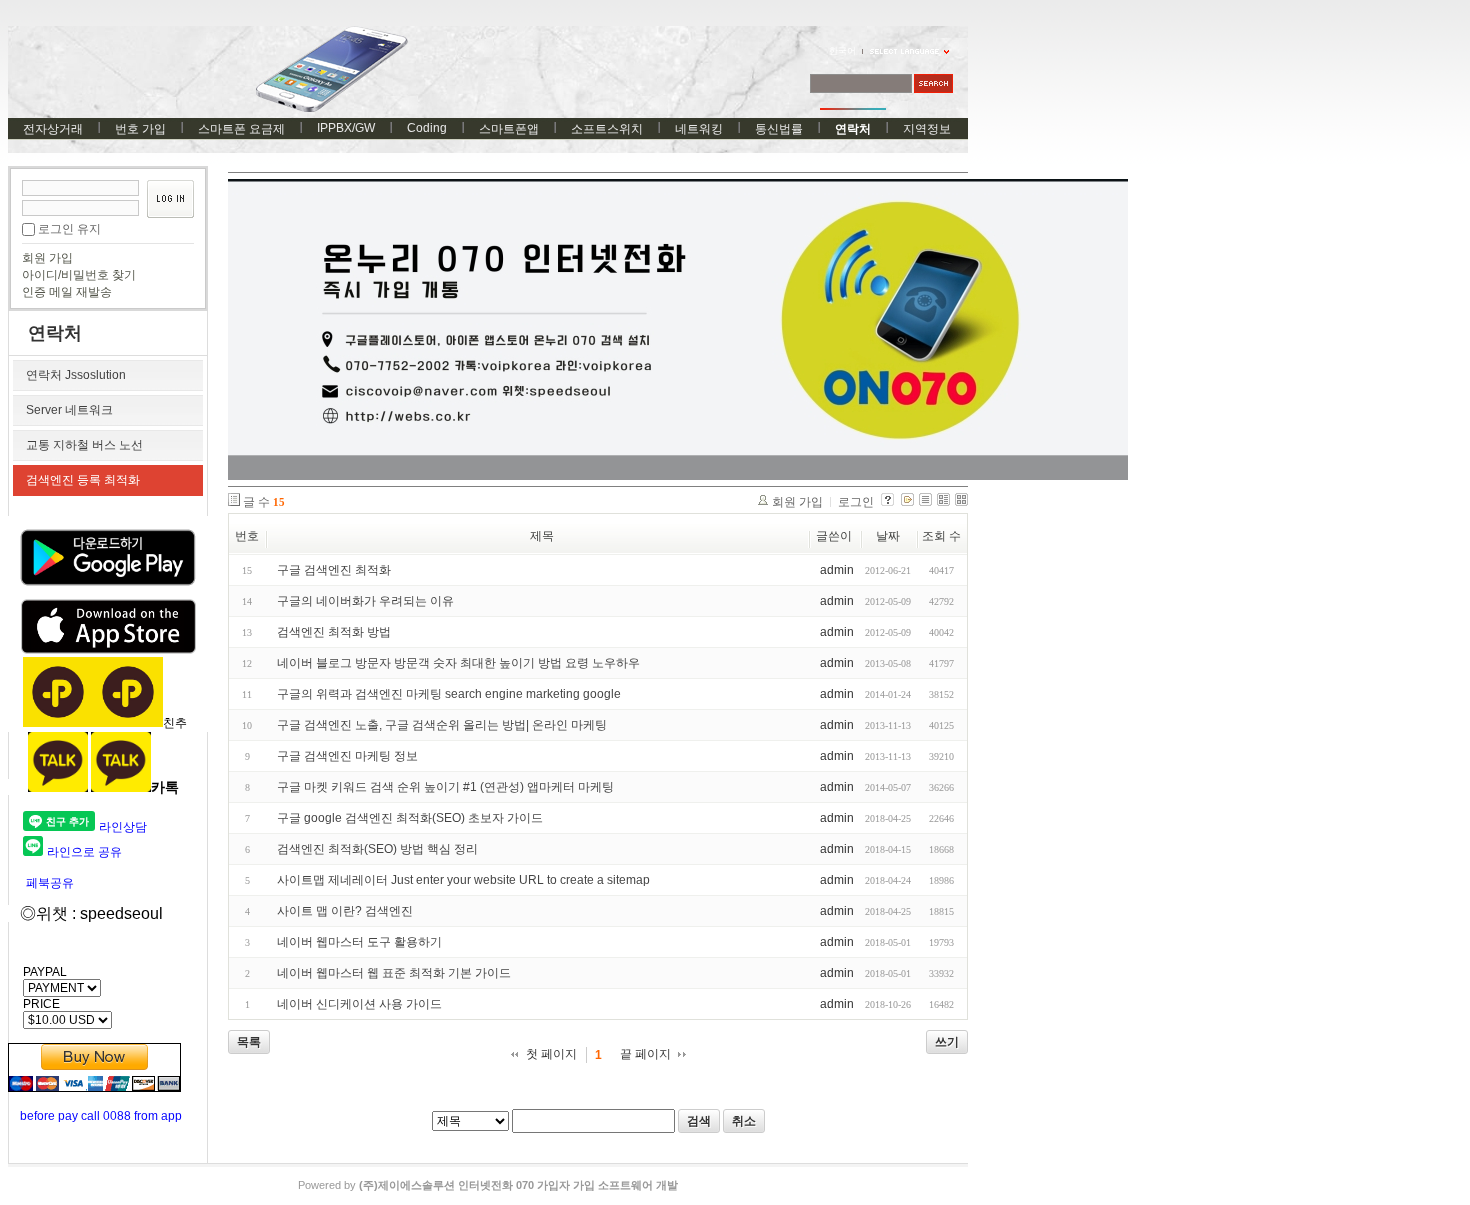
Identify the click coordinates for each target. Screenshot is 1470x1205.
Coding (427, 128)
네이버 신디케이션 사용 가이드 (359, 1004)
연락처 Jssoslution (76, 375)
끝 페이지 (645, 1054)
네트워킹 (699, 129)
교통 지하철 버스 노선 (84, 445)
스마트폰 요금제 (241, 129)
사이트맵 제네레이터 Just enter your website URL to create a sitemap (463, 880)
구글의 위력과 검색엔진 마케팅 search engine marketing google (449, 694)
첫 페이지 (551, 1054)
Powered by (488, 1185)
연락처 (853, 129)
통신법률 (779, 129)
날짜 (888, 536)
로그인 (856, 502)
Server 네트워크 (69, 410)
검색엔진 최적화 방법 (334, 632)
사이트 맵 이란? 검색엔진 (345, 911)
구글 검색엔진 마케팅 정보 (347, 756)
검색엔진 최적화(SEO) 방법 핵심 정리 (377, 849)
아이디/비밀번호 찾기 (79, 275)
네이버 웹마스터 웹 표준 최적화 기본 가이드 (394, 973)
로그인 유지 (69, 229)
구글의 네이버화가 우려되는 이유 (365, 601)
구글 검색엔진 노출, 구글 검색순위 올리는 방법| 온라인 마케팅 (442, 725)
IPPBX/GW (346, 128)
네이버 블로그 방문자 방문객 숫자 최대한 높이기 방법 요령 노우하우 (458, 663)
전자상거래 (53, 129)
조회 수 (941, 536)
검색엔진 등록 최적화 (83, 480)
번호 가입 (140, 129)
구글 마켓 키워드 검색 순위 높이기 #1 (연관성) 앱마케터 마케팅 (445, 787)
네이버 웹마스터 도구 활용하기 (359, 942)
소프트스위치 (607, 129)
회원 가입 (47, 258)
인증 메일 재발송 (67, 292)
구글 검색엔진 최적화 (334, 570)
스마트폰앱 (509, 129)
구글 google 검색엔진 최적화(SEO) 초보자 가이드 (410, 818)
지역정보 (927, 129)
